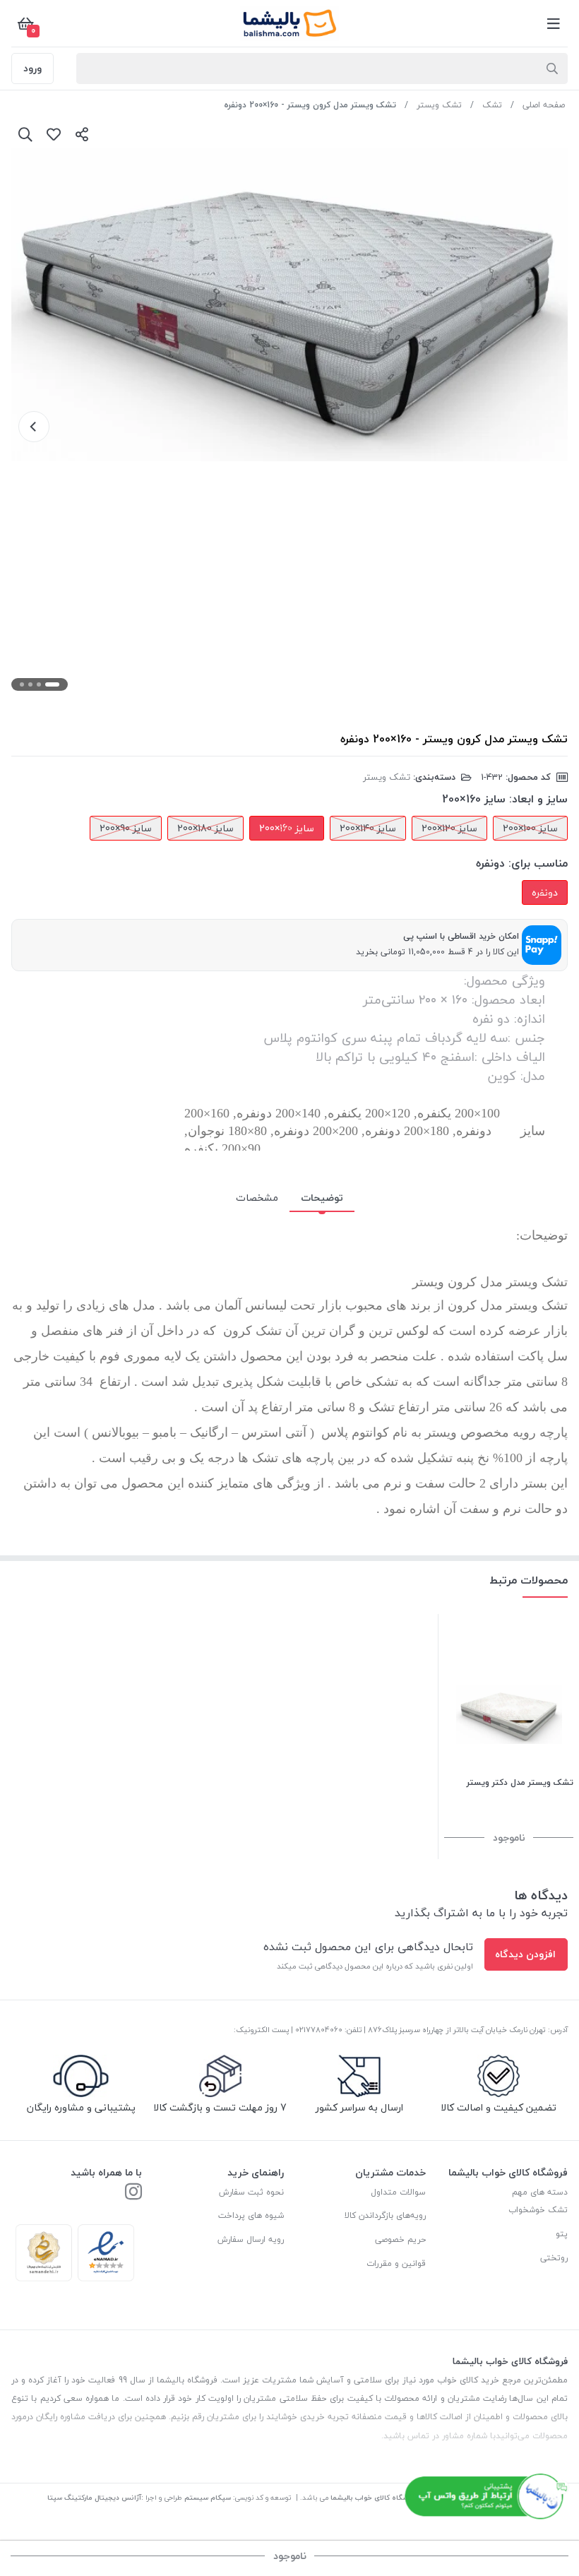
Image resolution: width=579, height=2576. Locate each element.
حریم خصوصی (400, 2239)
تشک (492, 105)
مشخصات (257, 1198)
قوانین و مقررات (396, 2263)
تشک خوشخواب (538, 2210)
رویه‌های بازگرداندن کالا (385, 2215)
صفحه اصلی (544, 105)
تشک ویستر (439, 105)
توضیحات (322, 1198)
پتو (562, 2234)
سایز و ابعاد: (538, 799)
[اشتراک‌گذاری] (82, 134)
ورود (32, 68)
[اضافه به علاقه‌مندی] (54, 134)
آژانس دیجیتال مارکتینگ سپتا (94, 2497)
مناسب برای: (538, 863)
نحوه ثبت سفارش (251, 2192)
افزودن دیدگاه (525, 1954)
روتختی (554, 2258)
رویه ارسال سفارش (251, 2239)
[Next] (34, 427)
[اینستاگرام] (133, 2193)
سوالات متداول (398, 2192)
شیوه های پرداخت (251, 2215)
